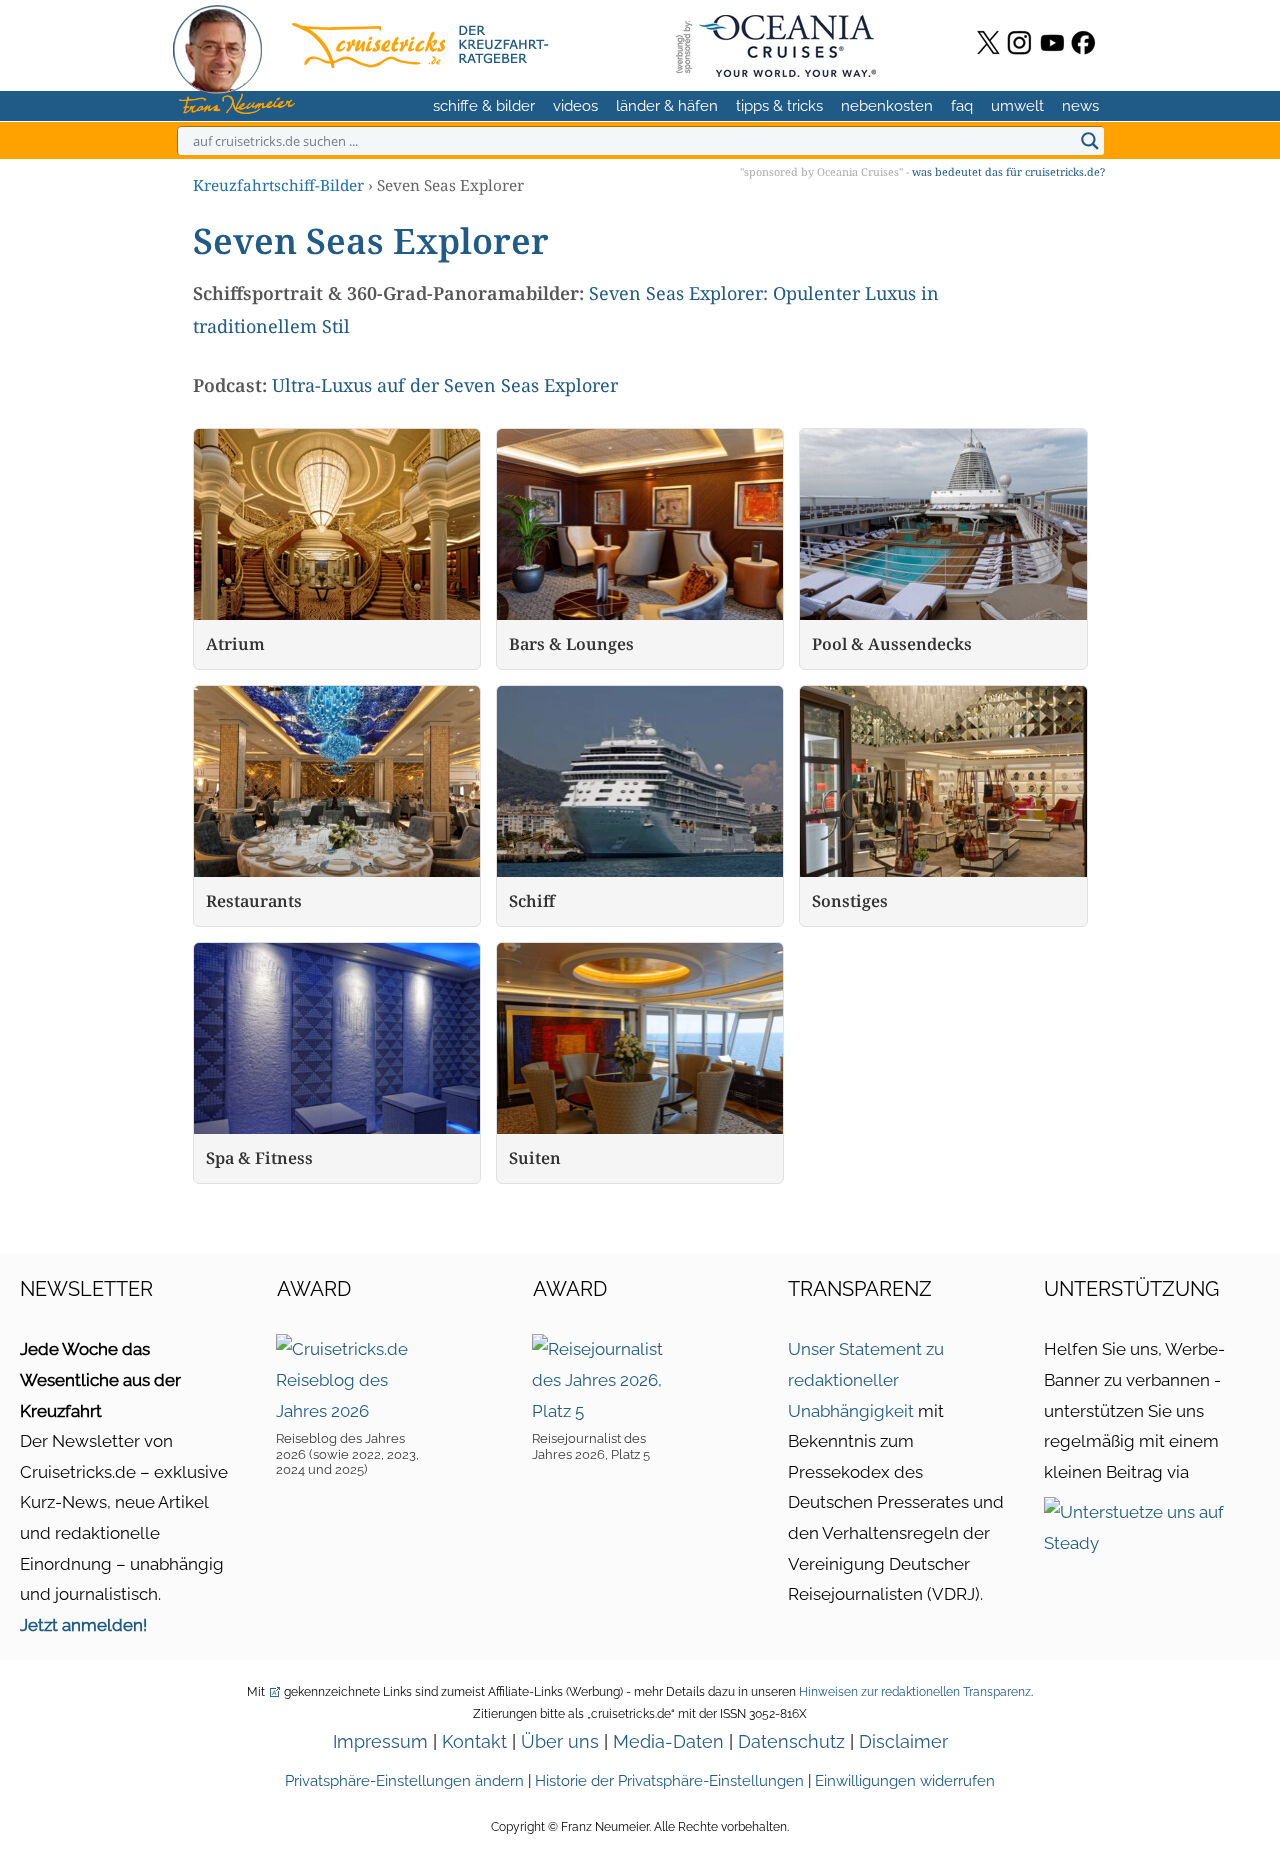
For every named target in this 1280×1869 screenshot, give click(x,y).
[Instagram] (1019, 42)
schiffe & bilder (484, 106)
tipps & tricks (779, 106)
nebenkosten (887, 106)
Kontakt (474, 1741)
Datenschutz (791, 1741)
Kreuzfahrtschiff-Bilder (278, 185)
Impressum (380, 1741)
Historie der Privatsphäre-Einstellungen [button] (669, 1781)
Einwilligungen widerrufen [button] (905, 1781)
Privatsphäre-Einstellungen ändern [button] (404, 1781)
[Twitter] (988, 42)
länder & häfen (667, 106)
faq (962, 106)
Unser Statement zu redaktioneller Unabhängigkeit (866, 1379)
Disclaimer (903, 1741)
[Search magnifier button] (1090, 141)
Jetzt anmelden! (83, 1625)
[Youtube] (1052, 42)
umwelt (1017, 106)
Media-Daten (668, 1741)
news (1080, 106)
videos (575, 106)
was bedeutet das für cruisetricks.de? (1008, 171)
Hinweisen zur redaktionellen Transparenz (915, 1692)
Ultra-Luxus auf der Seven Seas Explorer (445, 385)
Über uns (560, 1741)
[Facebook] (1083, 42)
